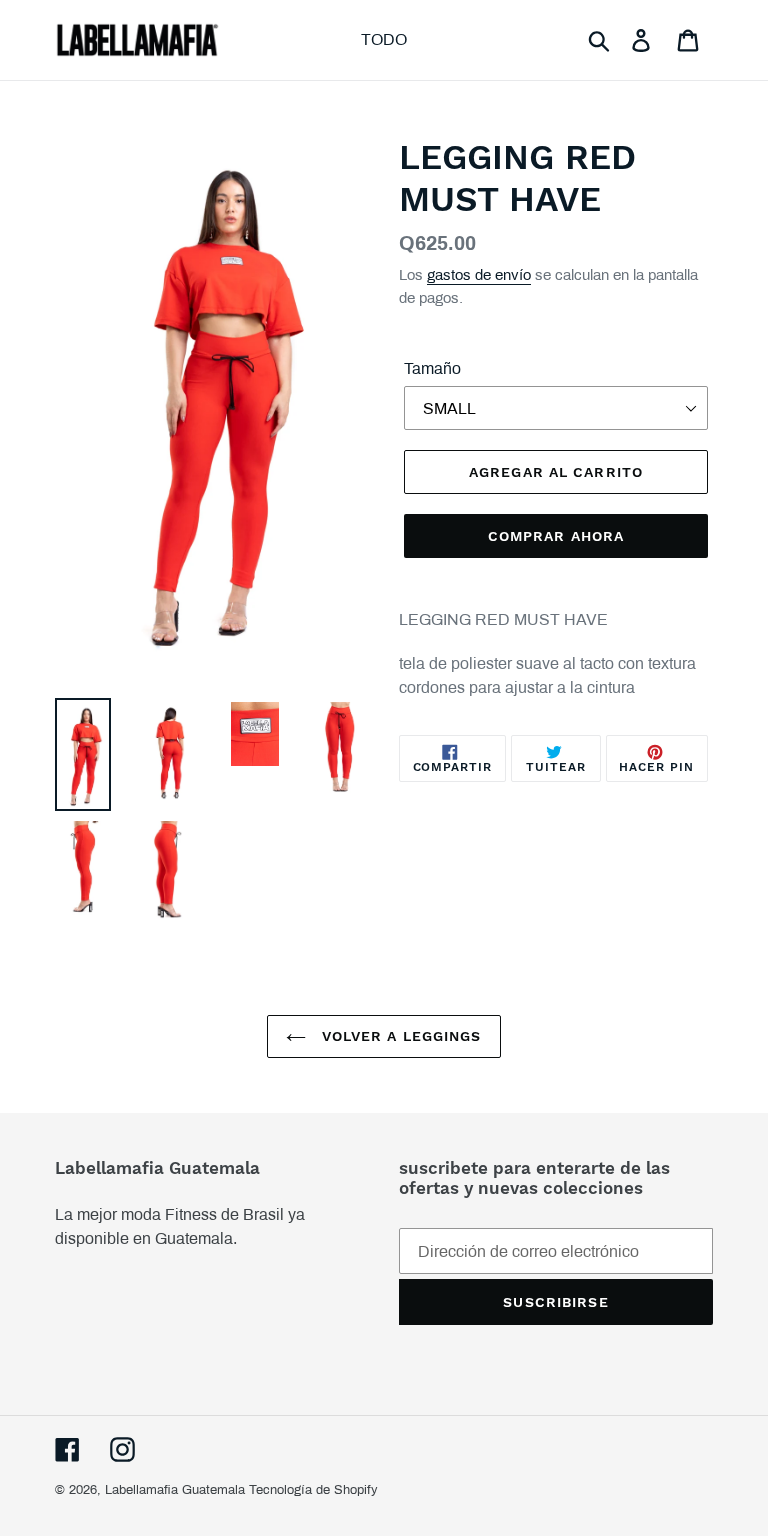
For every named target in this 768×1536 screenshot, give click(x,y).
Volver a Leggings (398, 1036)
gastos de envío (479, 275)
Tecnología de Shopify (313, 1490)
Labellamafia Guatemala (175, 1490)
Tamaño (432, 368)
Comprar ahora (556, 536)
